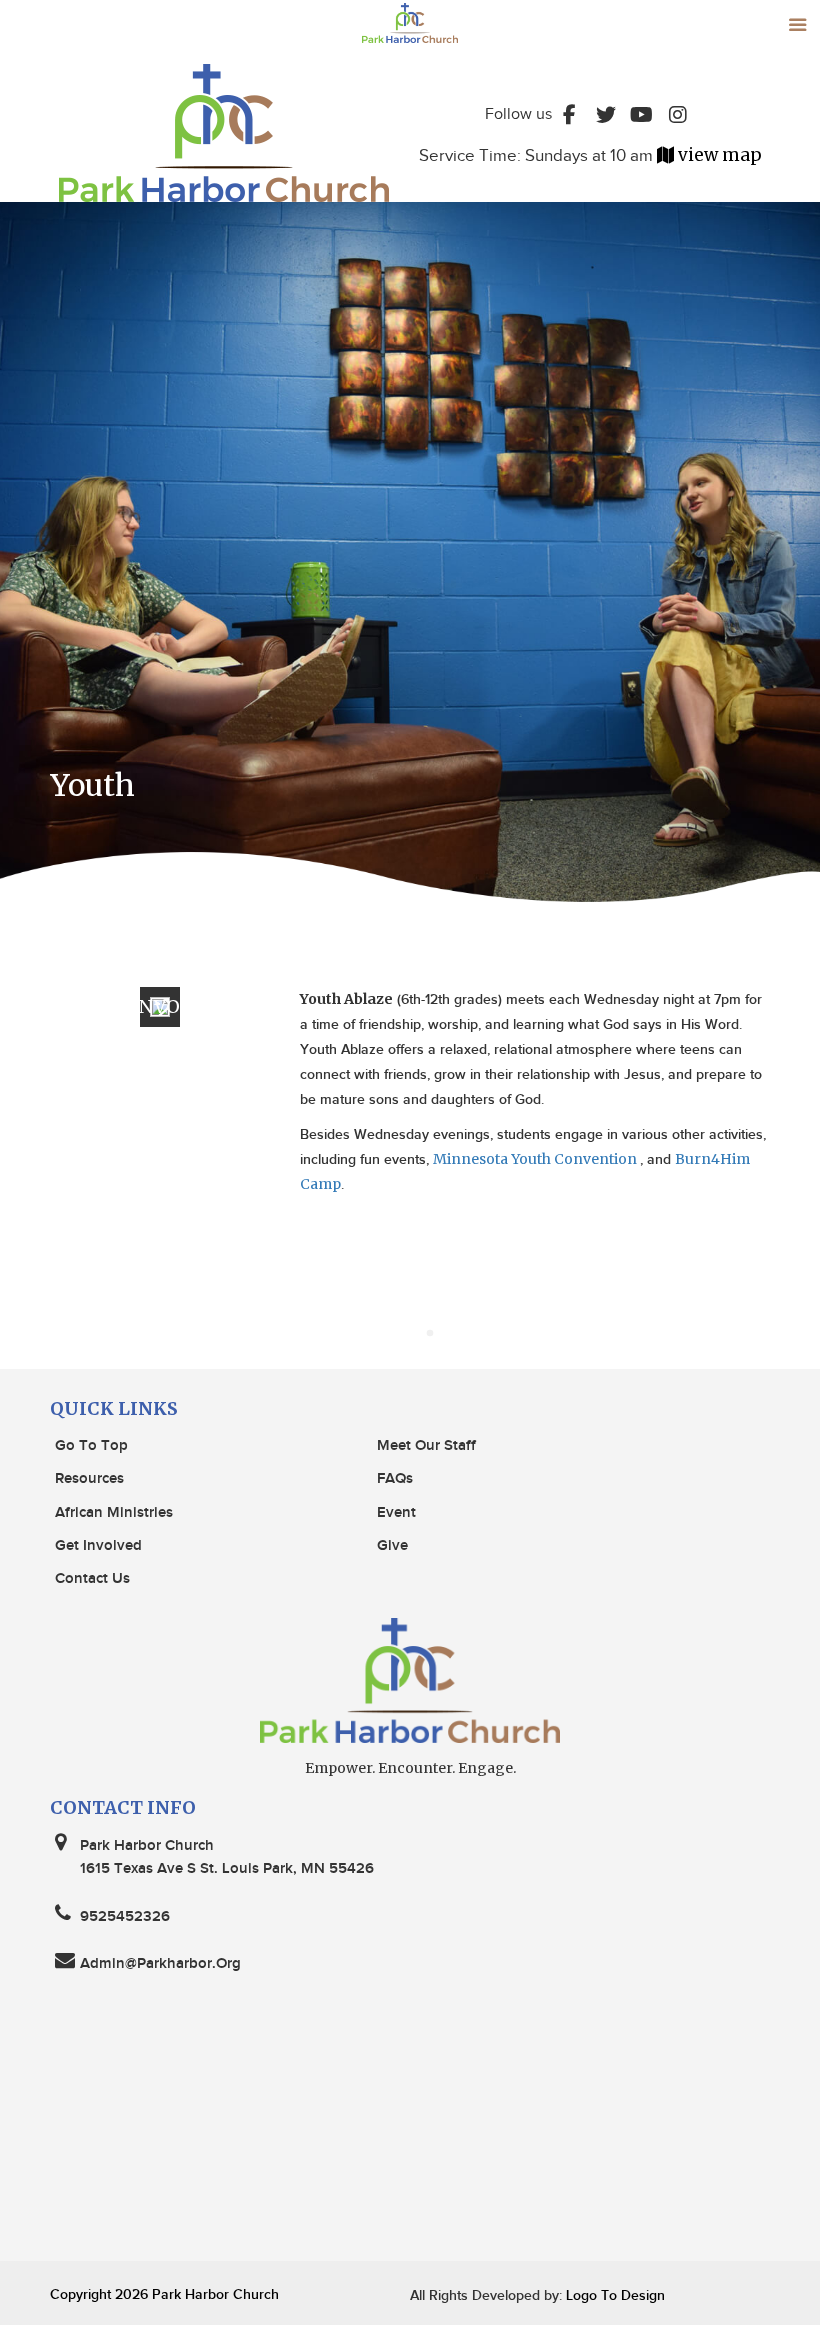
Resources (89, 1479)
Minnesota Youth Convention (536, 1159)
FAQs (395, 1479)
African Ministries (114, 1513)
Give (392, 1546)
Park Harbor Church (215, 2294)
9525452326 (125, 1917)
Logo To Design (613, 2295)
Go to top (91, 1446)
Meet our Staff (426, 1446)
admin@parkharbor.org (160, 1964)
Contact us (92, 1579)
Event (396, 1513)
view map (720, 155)
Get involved (98, 1546)
